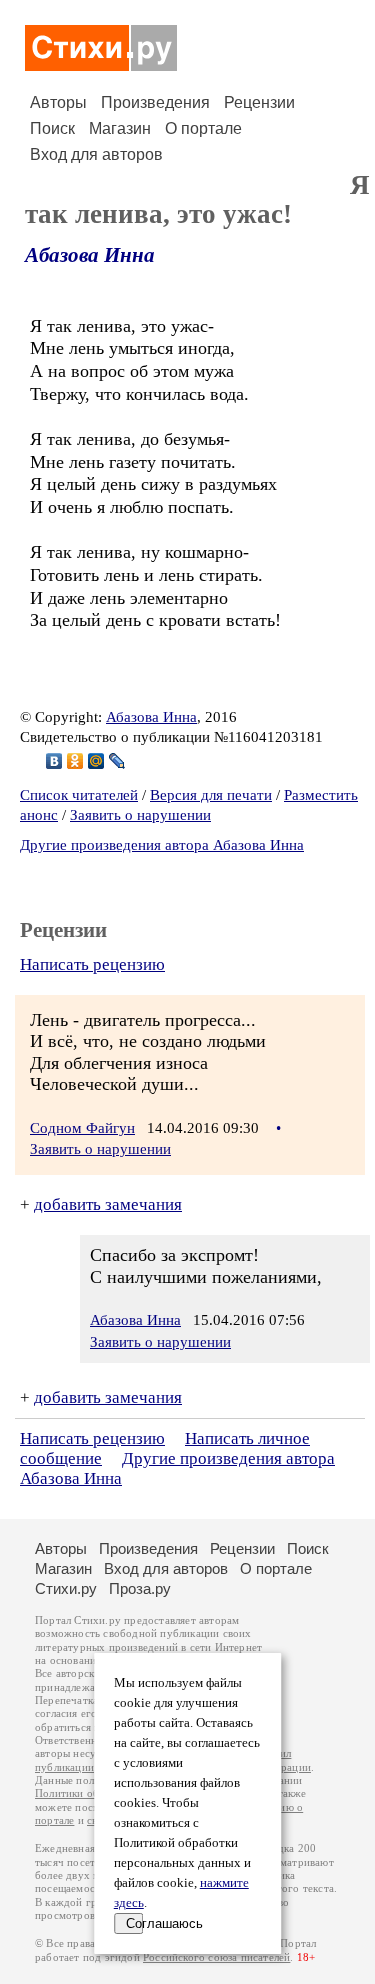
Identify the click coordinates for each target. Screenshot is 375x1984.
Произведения (155, 102)
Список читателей (79, 795)
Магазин (120, 128)
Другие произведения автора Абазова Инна (162, 845)
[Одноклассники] (75, 761)
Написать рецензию (92, 964)
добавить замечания (108, 1204)
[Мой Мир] (96, 761)
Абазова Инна (90, 255)
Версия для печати (211, 795)
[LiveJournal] (117, 761)
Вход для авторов (96, 154)
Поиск (52, 128)
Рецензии (259, 102)
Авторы (58, 102)
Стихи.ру (66, 1588)
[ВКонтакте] (54, 761)
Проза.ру (140, 1588)
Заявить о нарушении (140, 815)
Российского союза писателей (216, 1957)
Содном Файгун (82, 1128)
